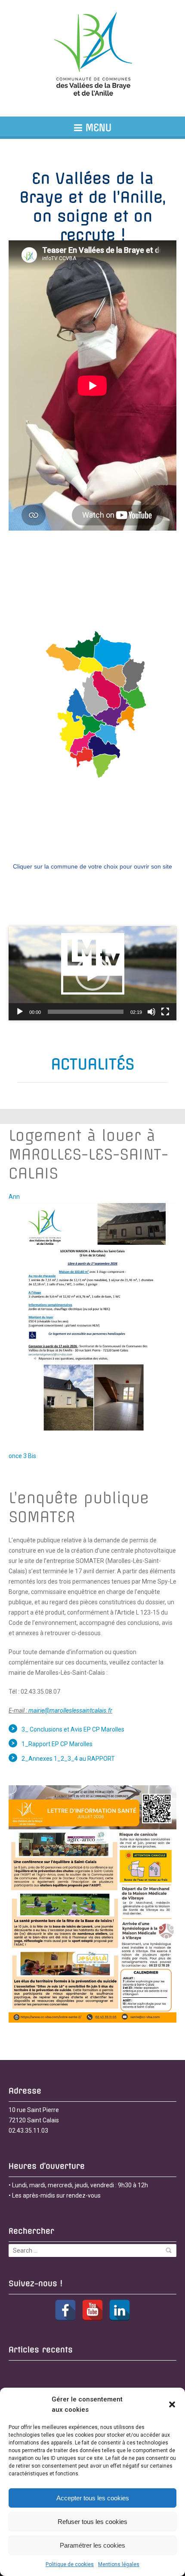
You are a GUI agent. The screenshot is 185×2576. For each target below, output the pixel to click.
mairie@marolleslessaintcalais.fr (70, 1710)
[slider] (86, 1012)
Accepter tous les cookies (93, 2498)
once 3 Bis (22, 1456)
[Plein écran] (165, 1012)
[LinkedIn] (120, 2310)
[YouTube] (92, 2310)
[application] (92, 973)
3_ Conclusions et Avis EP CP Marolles (73, 1729)
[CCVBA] (92, 58)
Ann (14, 1197)
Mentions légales (119, 2564)
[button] (172, 2404)
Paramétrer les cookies (92, 2545)
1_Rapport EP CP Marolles (57, 1744)
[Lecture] (20, 1012)
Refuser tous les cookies (92, 2522)
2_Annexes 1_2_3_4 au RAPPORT (68, 1759)
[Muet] (151, 1012)
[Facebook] (65, 2310)
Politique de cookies (70, 2564)
